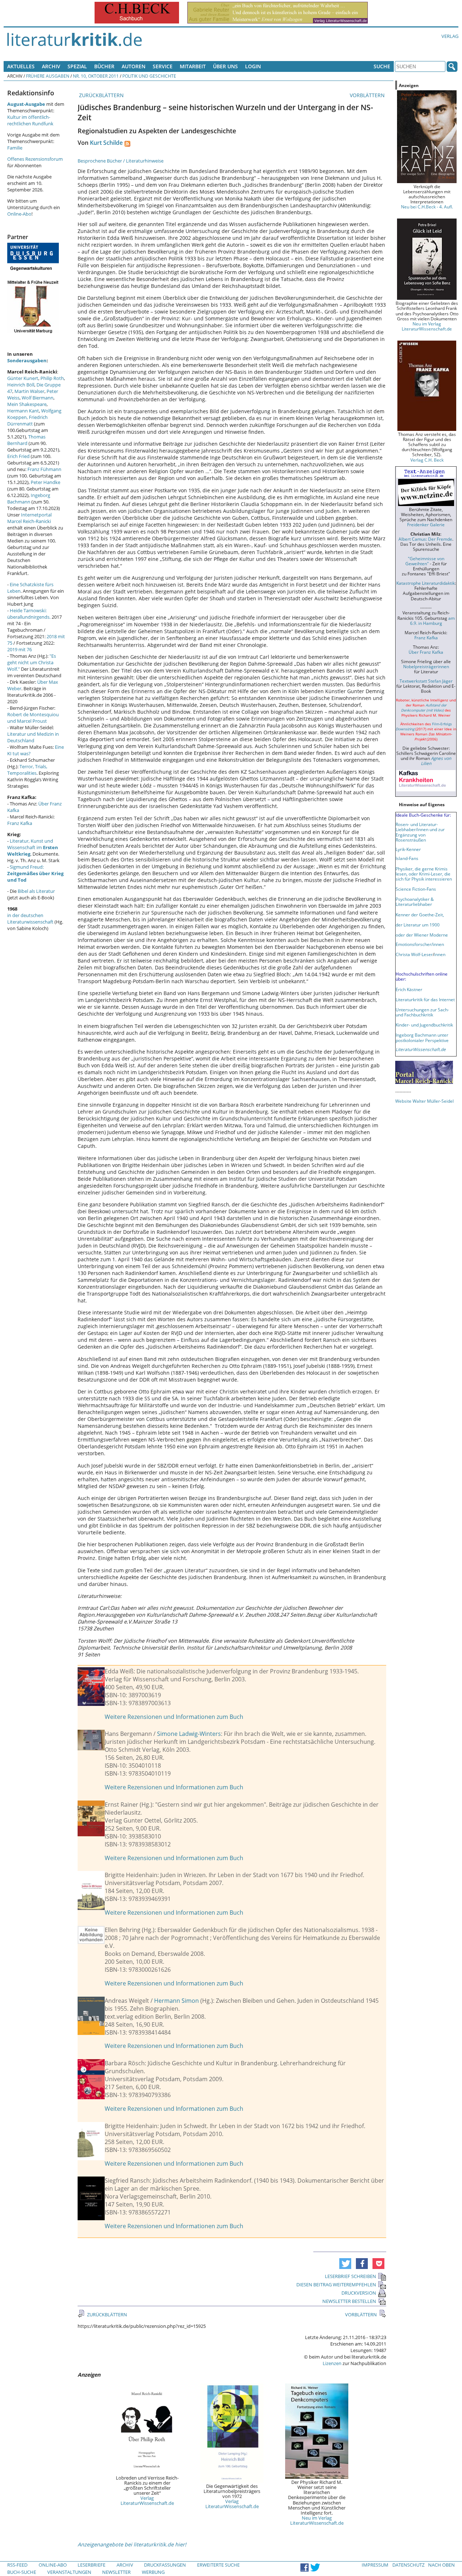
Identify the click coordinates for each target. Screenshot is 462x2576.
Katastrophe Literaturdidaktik (426, 583)
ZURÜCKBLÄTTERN (101, 95)
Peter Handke (45, 482)
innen (440, 954)
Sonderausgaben (27, 360)
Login (253, 66)
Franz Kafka (20, 823)
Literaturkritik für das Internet (425, 999)
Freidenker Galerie (426, 524)
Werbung (153, 2572)
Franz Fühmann (44, 469)
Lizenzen (332, 2363)
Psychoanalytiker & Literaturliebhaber (415, 902)
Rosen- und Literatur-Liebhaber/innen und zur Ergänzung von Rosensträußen (420, 832)
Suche (382, 66)
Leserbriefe (91, 2565)
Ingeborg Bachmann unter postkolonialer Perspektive (422, 1037)
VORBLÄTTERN (368, 95)
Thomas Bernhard (26, 440)
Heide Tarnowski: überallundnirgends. (29, 614)
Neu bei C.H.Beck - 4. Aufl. (427, 207)
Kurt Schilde (106, 143)
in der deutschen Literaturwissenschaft (30, 919)
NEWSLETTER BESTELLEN (349, 2301)
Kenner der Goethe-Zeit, (420, 915)
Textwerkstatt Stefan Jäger (426, 681)
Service (163, 66)
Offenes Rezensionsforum (35, 159)
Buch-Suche (22, 2572)
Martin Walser (29, 391)
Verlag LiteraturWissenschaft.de (147, 2501)
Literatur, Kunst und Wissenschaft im (33, 847)
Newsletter (116, 2572)
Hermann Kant (23, 411)
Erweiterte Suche (218, 2565)
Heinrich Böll (21, 385)
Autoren (134, 66)
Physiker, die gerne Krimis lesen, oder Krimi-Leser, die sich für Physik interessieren (424, 874)
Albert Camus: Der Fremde (425, 539)
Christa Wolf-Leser (414, 954)
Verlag (450, 36)
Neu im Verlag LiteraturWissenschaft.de (317, 2520)
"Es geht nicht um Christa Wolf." (32, 662)
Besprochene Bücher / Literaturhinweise (121, 161)
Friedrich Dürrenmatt (27, 420)
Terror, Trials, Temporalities (27, 770)
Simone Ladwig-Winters (189, 1734)
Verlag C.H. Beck (427, 460)
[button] (345, 2264)
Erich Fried (18, 456)
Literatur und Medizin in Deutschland (33, 737)
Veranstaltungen (69, 2572)
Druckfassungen (165, 2565)
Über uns (225, 66)
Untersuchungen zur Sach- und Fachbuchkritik (422, 1012)
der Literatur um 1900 (418, 925)
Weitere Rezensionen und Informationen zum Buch (174, 1717)
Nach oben (441, 2565)
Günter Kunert (23, 378)
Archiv (51, 66)
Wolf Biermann (38, 398)
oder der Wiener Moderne (422, 935)
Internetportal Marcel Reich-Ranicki (29, 518)
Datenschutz (408, 2565)
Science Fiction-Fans (416, 889)
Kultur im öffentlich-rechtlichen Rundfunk (30, 120)
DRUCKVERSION (359, 2293)
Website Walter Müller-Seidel (424, 1101)
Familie (15, 148)
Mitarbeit (193, 66)
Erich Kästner (409, 989)
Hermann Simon (176, 2001)
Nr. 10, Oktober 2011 (96, 76)
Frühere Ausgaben (48, 76)
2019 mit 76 (19, 649)
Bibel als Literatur (36, 891)
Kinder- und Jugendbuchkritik (424, 1025)
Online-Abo (19, 214)
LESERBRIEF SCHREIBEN (350, 2276)
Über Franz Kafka (426, 652)
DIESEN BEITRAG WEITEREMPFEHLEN (336, 2285)
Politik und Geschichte (149, 76)
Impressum (375, 2565)
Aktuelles (21, 66)
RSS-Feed (17, 2565)
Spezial (77, 66)
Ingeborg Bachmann (29, 498)
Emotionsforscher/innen (420, 944)
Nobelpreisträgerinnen (426, 666)
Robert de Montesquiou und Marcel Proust (33, 718)
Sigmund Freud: (35, 873)
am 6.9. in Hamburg (432, 621)
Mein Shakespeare (27, 404)
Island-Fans (407, 858)
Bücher (104, 66)
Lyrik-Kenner (408, 849)
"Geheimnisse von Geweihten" (425, 561)
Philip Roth (52, 378)
